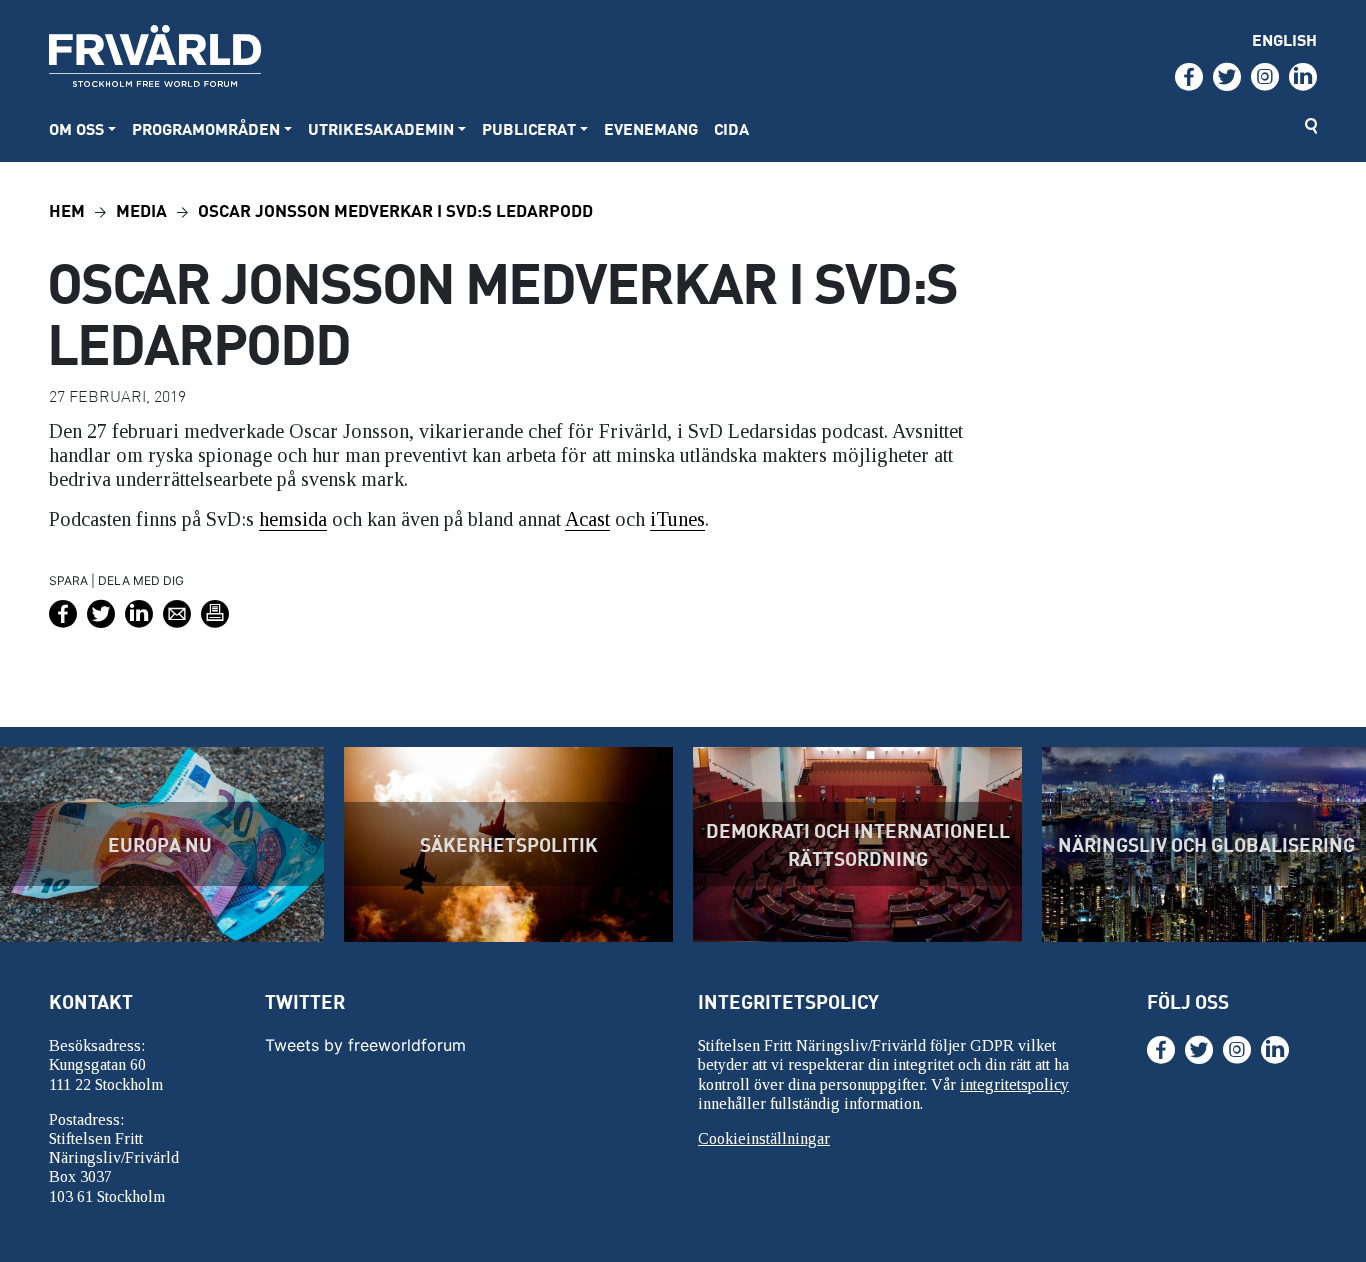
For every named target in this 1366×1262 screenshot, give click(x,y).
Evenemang (651, 128)
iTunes (677, 519)
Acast (587, 519)
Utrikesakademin (381, 128)
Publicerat (529, 128)
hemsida (293, 519)
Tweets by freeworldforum (365, 1045)
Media (141, 209)
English (1284, 39)
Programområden (206, 128)
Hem (67, 209)
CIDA (731, 128)
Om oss (76, 128)
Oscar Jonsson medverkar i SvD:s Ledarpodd (395, 209)
